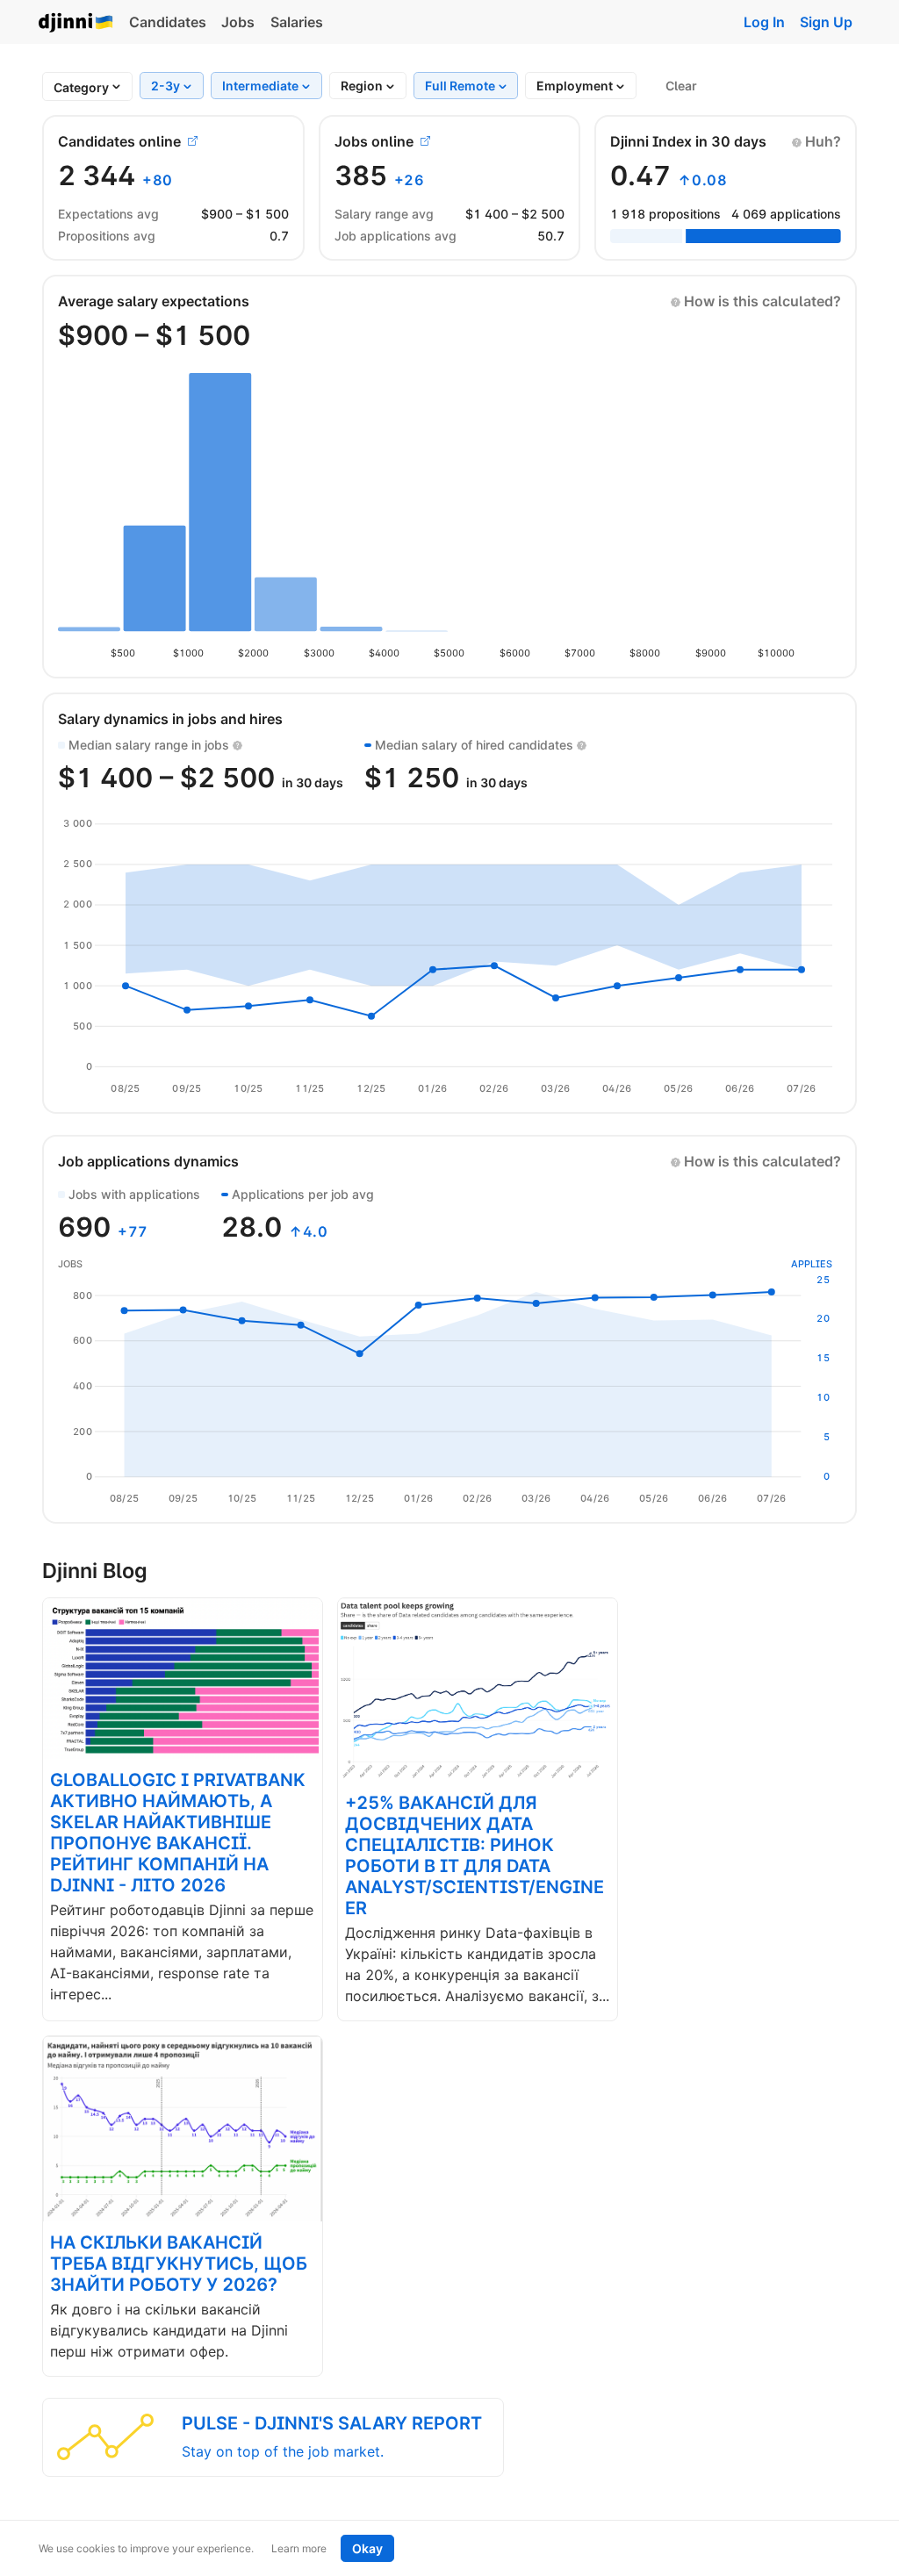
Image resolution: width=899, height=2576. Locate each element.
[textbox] (81, 87)
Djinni (76, 23)
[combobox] (81, 87)
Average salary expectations (154, 301)
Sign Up (826, 22)
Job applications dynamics (148, 1161)
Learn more (299, 2548)
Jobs (238, 22)
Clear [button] (681, 86)
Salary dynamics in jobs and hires (170, 719)
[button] (816, 141)
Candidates (168, 22)
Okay (367, 2548)
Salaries (297, 22)
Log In (764, 22)
